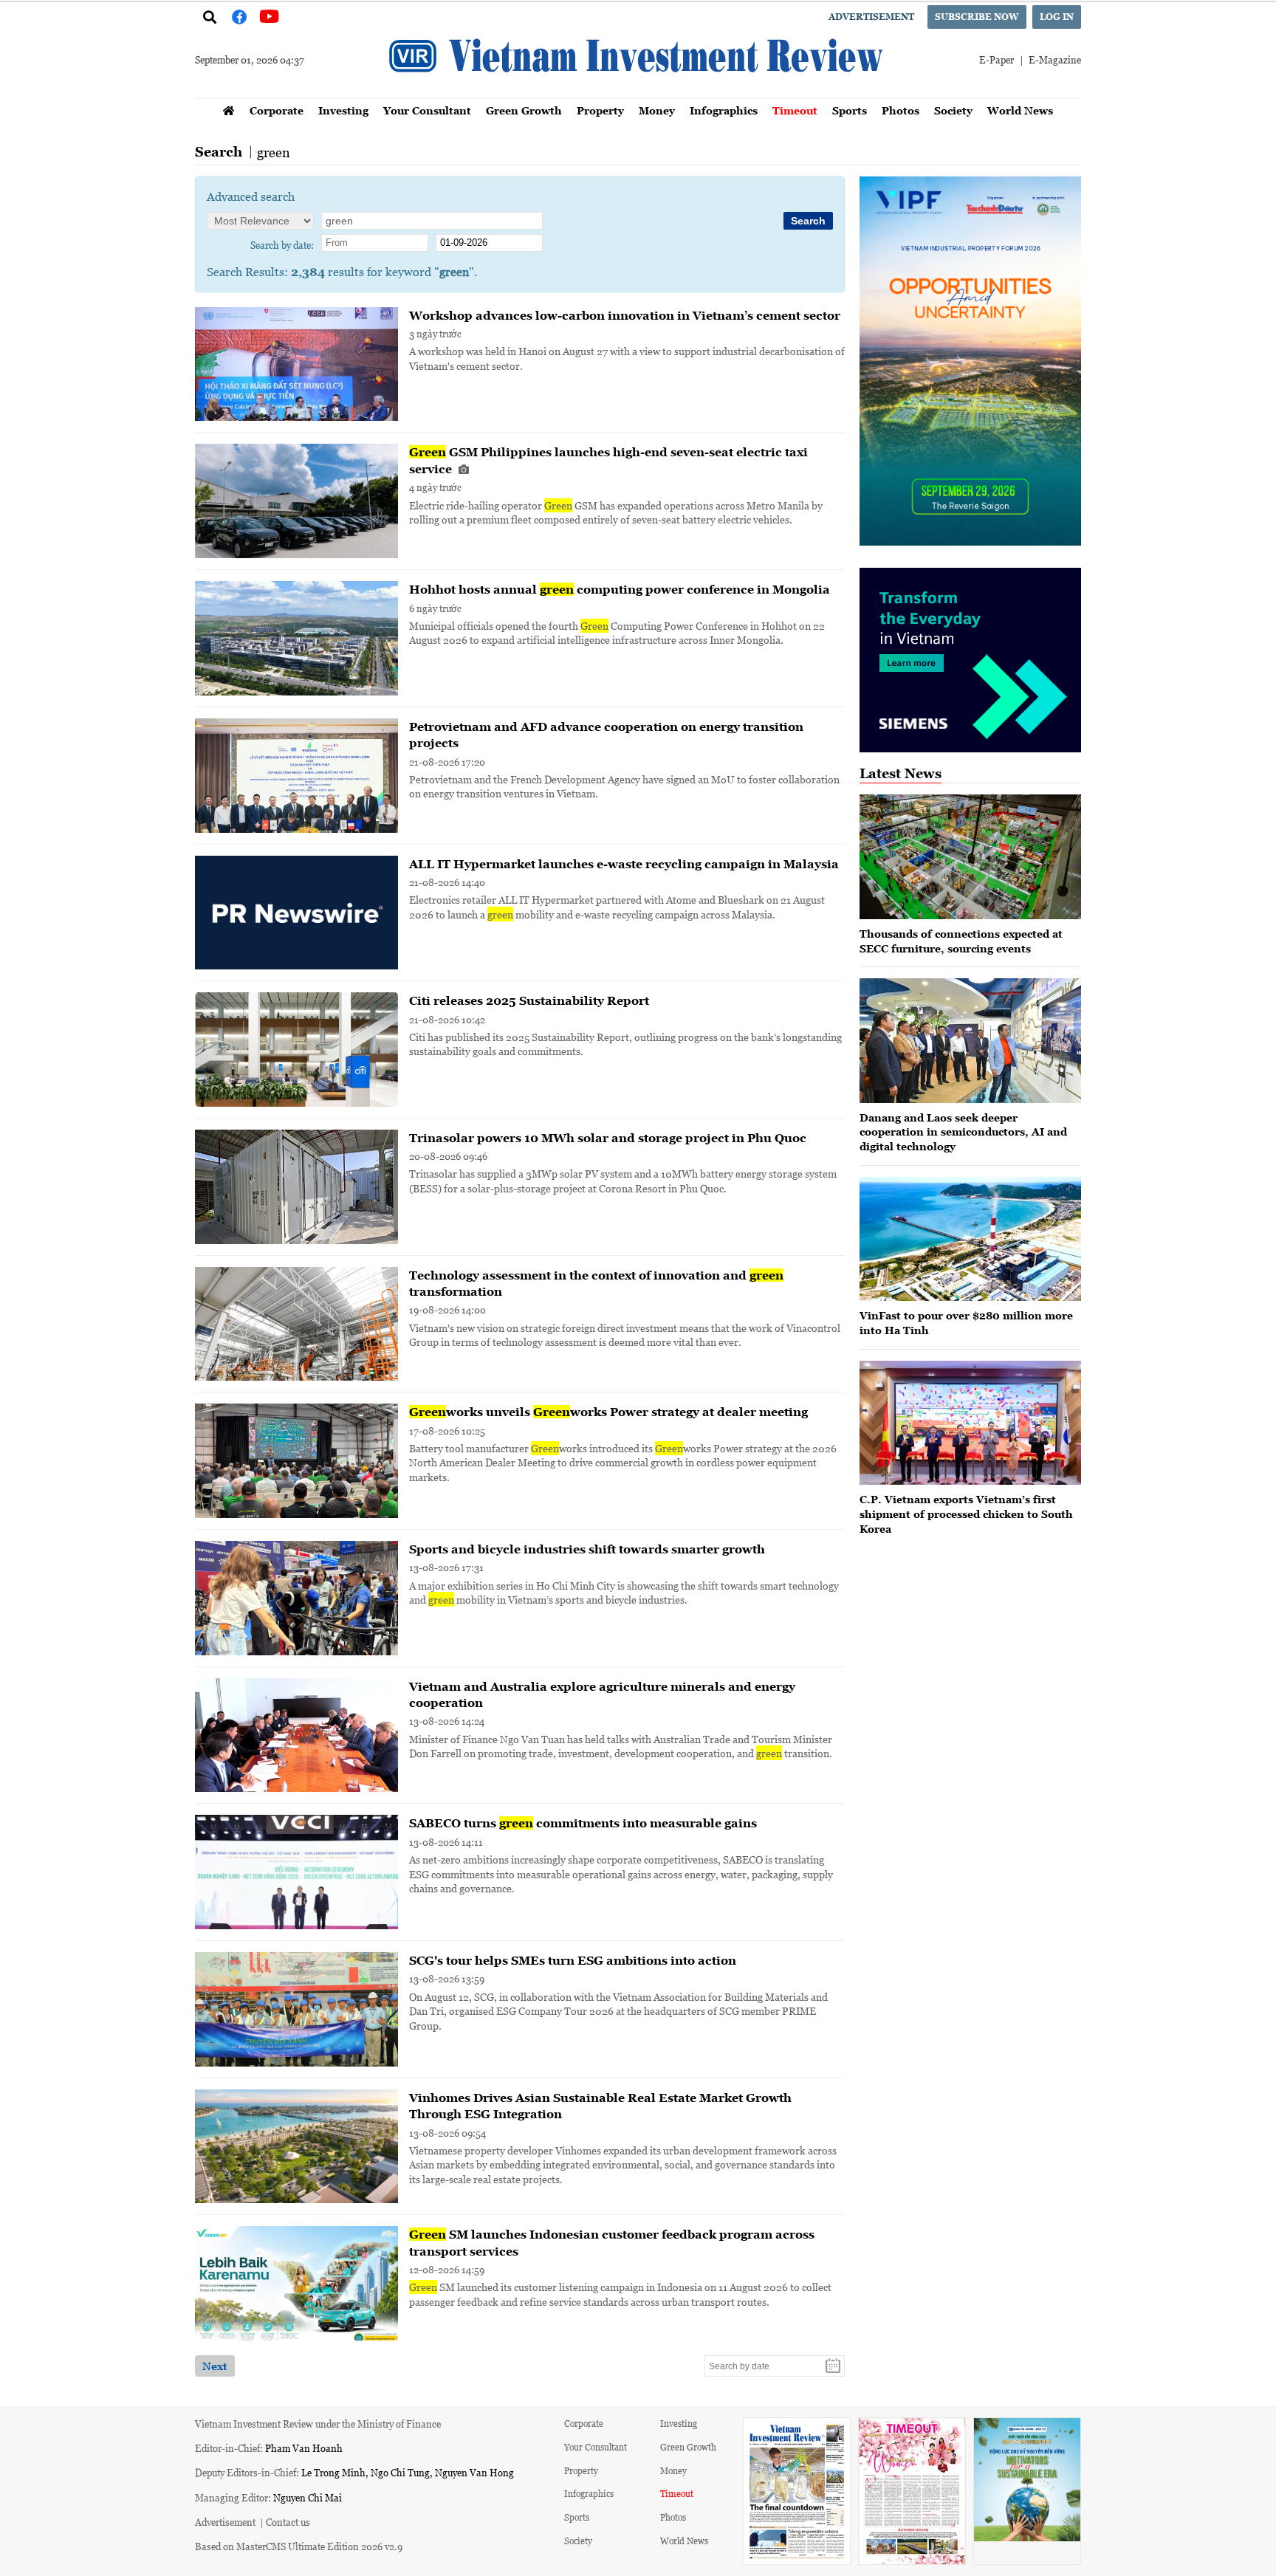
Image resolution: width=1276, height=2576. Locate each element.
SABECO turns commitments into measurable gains (583, 1823)
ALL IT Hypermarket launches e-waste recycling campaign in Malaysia (624, 864)
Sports (850, 110)
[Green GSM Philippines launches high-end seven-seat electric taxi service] (296, 501)
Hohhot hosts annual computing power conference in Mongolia (620, 589)
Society (953, 110)
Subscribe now (977, 17)
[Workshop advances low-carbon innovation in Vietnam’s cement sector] (296, 364)
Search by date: (282, 245)
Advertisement (871, 17)
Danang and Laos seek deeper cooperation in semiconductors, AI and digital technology (963, 1132)
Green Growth (524, 110)
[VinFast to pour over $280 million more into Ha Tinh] (970, 1239)
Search (219, 152)
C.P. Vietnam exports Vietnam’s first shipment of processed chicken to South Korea (966, 1514)
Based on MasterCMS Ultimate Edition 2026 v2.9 (299, 2546)
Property (600, 110)
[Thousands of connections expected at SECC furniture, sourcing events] (970, 857)
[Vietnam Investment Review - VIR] (638, 94)
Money (657, 110)
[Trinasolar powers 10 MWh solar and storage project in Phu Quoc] (296, 1187)
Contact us (288, 2522)
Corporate (277, 110)
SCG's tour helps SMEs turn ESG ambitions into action (573, 1960)
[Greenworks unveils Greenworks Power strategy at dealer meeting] (296, 1461)
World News (1020, 110)
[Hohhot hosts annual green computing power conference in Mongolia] (296, 638)
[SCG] (296, 2009)
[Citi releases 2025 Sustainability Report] (296, 1050)
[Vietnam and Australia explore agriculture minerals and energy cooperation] (296, 1735)
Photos (901, 110)
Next (215, 2366)
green (274, 152)
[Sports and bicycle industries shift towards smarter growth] (296, 1598)
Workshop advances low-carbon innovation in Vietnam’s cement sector (625, 315)
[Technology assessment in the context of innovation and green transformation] (296, 1324)
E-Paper (997, 59)
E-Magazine (1055, 59)
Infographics (724, 110)
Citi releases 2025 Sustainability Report (529, 1000)
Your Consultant (427, 110)
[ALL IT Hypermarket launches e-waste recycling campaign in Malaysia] (296, 913)
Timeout (795, 110)
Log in (1057, 17)
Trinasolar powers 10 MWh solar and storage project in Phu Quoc (608, 1138)
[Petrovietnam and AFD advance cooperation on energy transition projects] (296, 776)
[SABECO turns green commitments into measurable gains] (296, 1872)
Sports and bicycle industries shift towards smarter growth (587, 1549)
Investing (343, 110)
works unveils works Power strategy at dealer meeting (608, 1412)
